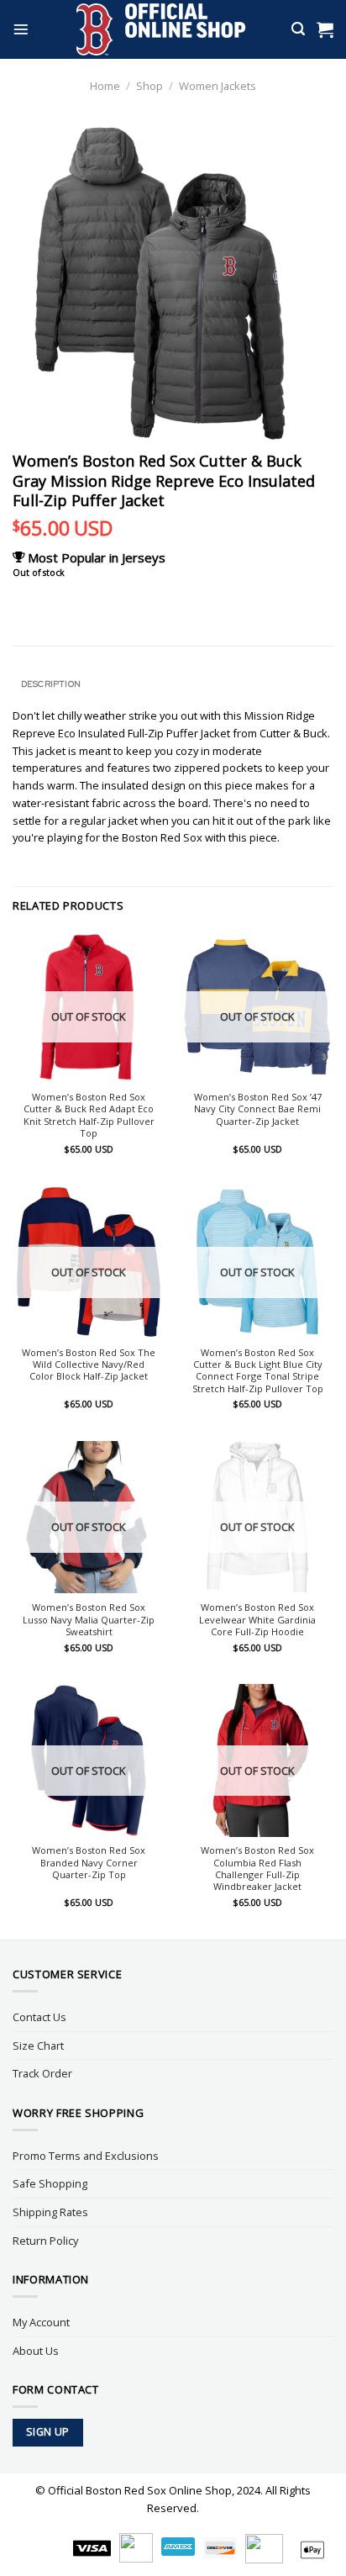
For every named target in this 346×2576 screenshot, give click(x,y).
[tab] (173, 684)
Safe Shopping (50, 2183)
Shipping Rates (50, 2212)
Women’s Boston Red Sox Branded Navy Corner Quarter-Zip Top (89, 1863)
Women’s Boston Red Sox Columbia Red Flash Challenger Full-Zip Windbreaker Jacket (257, 1869)
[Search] (298, 29)
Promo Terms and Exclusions (86, 2156)
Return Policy (45, 2241)
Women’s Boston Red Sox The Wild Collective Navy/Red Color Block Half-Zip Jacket (89, 1365)
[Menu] (21, 29)
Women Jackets (218, 86)
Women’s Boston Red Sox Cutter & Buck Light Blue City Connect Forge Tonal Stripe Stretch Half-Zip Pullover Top (258, 1371)
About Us (36, 2351)
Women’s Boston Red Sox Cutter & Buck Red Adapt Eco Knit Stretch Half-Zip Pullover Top (89, 1115)
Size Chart (38, 2045)
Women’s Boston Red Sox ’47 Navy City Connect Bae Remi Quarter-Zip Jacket (258, 1109)
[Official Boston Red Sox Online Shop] (162, 29)
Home (105, 86)
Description (51, 684)
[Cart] (325, 29)
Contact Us (39, 2017)
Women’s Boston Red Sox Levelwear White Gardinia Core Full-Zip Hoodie (257, 1620)
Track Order (42, 2073)
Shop (149, 86)
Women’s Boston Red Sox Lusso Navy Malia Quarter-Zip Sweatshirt (89, 1620)
